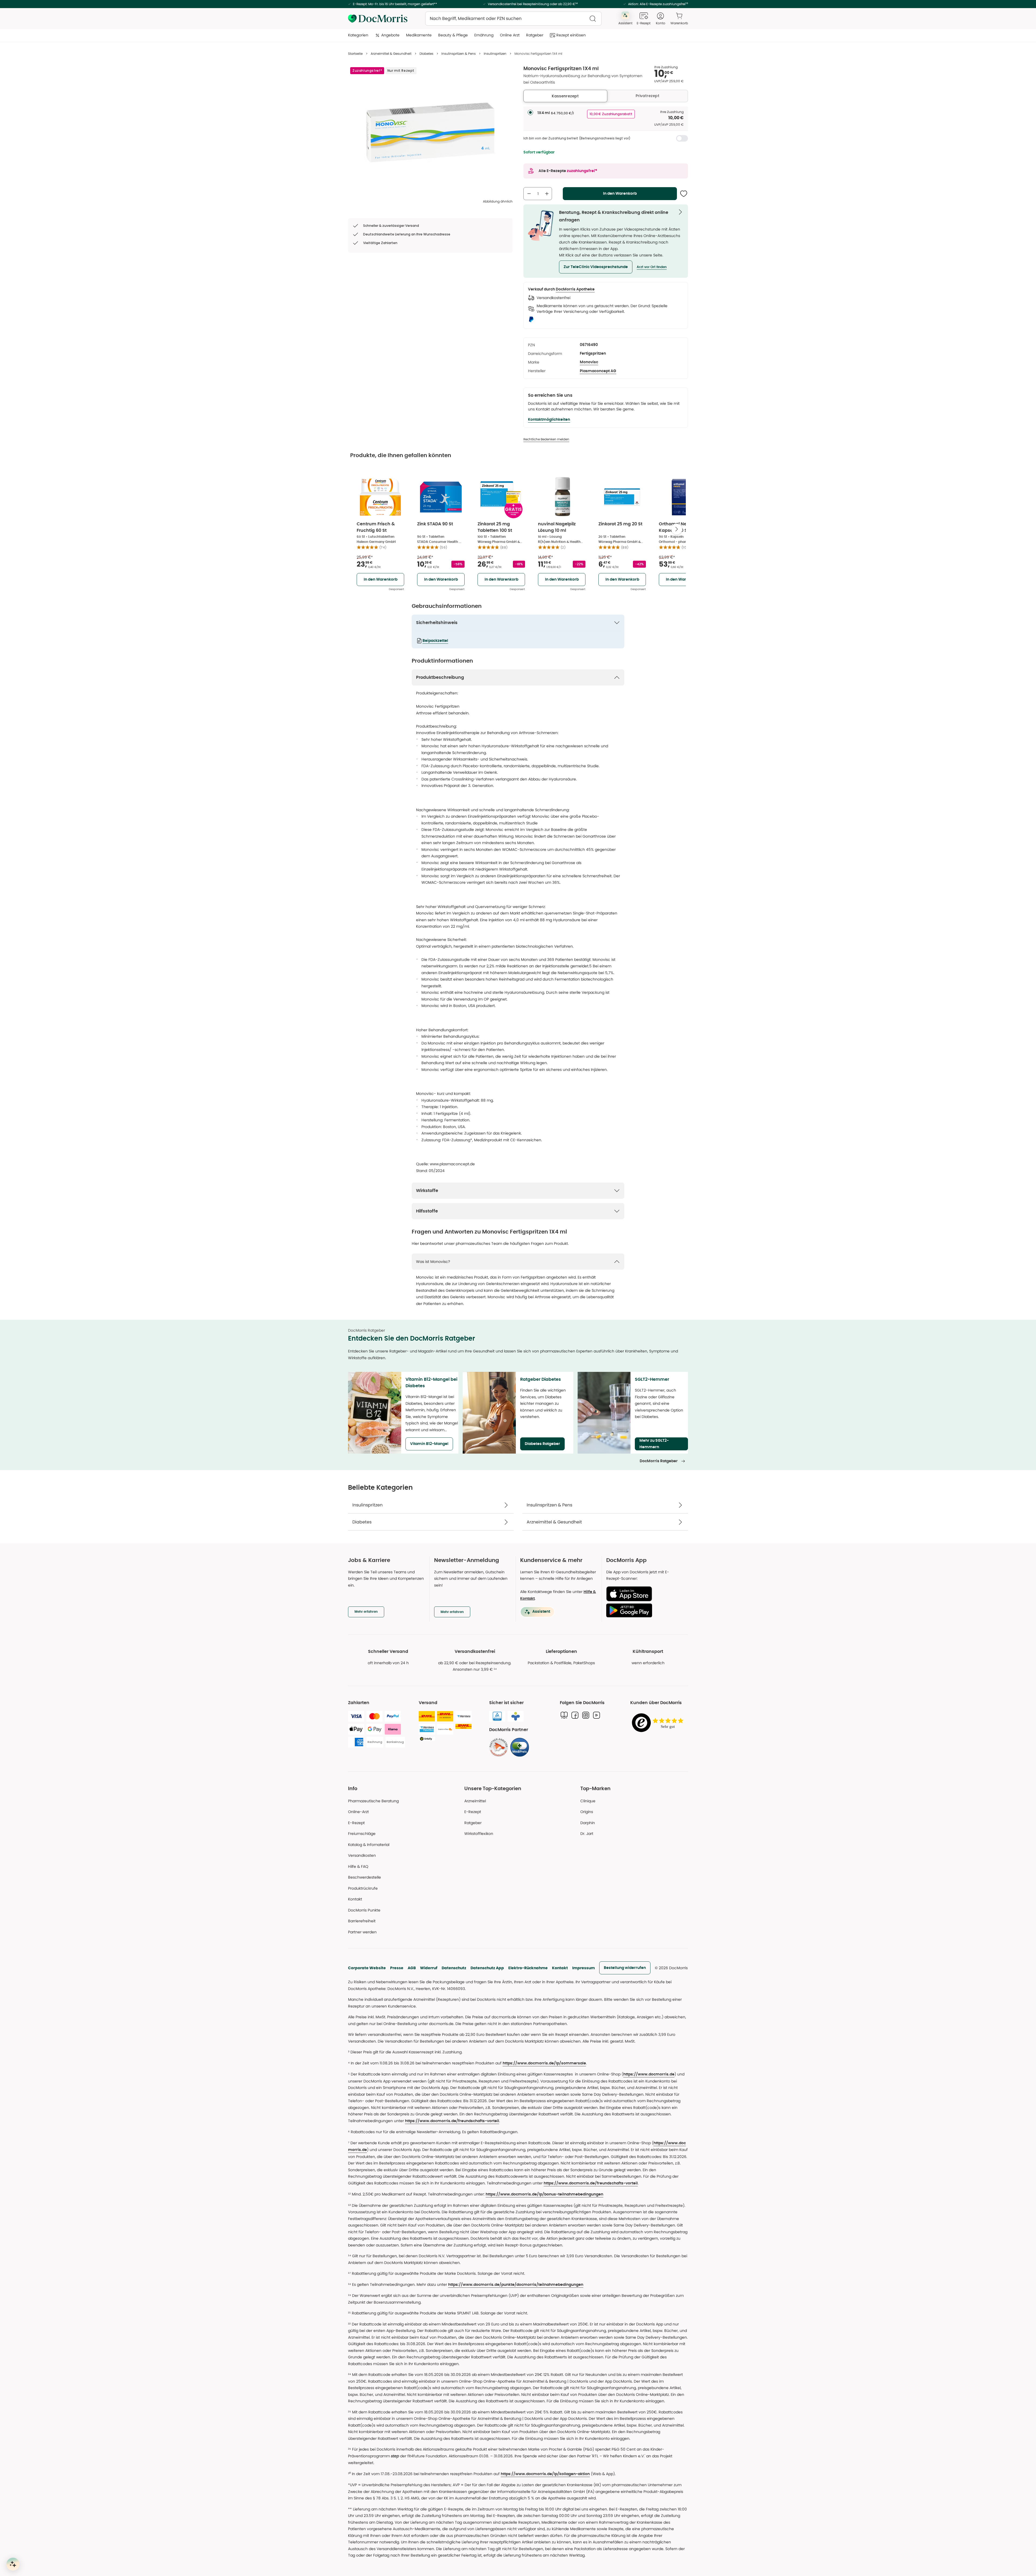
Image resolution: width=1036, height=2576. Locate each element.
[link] (499, 1747)
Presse (397, 1968)
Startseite (355, 54)
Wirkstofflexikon (479, 1834)
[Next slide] (677, 529)
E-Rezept (356, 1823)
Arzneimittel (475, 1801)
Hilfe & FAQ (358, 1866)
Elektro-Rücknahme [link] (528, 1968)
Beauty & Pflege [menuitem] (453, 35)
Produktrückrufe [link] (363, 1888)
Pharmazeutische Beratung (373, 1801)
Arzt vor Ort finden (652, 267)
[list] (430, 132)
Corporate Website (367, 1968)
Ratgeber (473, 1823)
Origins (587, 1812)
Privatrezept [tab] (647, 96)
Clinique (588, 1801)
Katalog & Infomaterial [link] (369, 1845)
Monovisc (589, 362)
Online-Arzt (358, 1812)
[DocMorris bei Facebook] (575, 1715)
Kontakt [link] (355, 1899)
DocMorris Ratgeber (659, 1461)
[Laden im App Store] (645, 1594)
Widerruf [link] (429, 1968)
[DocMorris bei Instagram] (586, 1715)
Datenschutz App (487, 1968)
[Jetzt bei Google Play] (645, 1610)
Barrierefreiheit (362, 1921)
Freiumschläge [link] (362, 1834)
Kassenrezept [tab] (565, 96)
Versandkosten (362, 1855)
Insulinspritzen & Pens (459, 54)
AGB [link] (412, 1968)
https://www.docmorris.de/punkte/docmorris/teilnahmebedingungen (516, 2285)
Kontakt (560, 1968)
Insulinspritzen (495, 54)
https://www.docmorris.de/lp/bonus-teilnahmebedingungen (544, 2194)
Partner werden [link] (362, 1932)
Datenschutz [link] (454, 1968)
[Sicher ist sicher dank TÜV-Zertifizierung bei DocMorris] (497, 1716)
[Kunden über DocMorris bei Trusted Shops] (659, 1723)
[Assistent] (13, 2564)
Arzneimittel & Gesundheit (391, 54)
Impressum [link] (584, 1968)
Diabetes (426, 54)
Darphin (588, 1823)
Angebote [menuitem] (390, 35)
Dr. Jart (587, 1834)
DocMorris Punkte (364, 1910)
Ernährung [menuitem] (484, 35)
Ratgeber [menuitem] (535, 35)
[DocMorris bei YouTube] (597, 1715)
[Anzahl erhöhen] (547, 194)
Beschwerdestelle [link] (364, 1877)
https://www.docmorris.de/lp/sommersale (544, 2063)
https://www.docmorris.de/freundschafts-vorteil (452, 2121)
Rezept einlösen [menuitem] (571, 35)
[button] (596, 267)
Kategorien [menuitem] (358, 35)
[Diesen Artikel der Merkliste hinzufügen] (684, 194)
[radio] (530, 112)
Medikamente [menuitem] (419, 35)
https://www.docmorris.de (649, 2074)
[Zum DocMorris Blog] (564, 1715)
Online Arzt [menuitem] (510, 35)
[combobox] (513, 19)
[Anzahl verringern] (529, 194)
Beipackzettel (435, 641)
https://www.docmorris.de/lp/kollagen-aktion (545, 2474)
